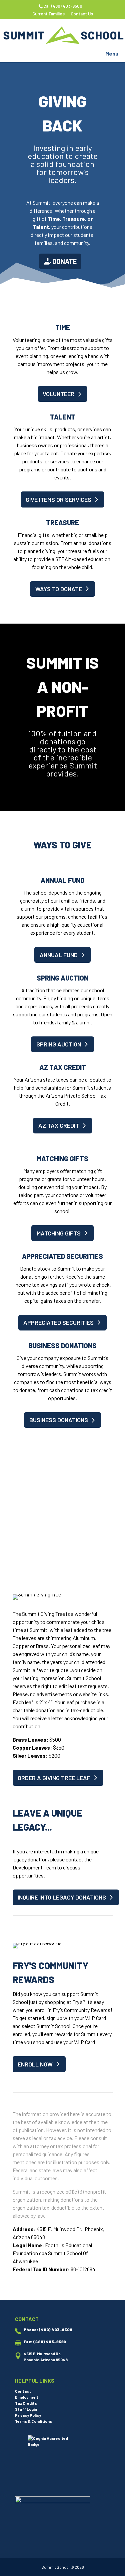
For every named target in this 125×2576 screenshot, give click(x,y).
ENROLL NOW (35, 2064)
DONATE (64, 261)
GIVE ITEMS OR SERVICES (58, 499)
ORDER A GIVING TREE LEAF (54, 1778)
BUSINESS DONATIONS (59, 1420)
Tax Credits (26, 2403)
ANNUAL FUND (59, 955)
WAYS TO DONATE (59, 589)
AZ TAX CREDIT (59, 1125)
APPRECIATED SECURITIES (58, 1322)
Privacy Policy (28, 2415)
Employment (27, 2397)
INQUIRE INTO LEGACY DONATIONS (62, 1897)
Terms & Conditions (33, 2421)
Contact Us (82, 14)
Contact (23, 2391)
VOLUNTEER (58, 394)
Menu (112, 53)
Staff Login (26, 2409)
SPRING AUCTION (59, 1044)
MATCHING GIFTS (59, 1233)
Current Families (48, 14)
